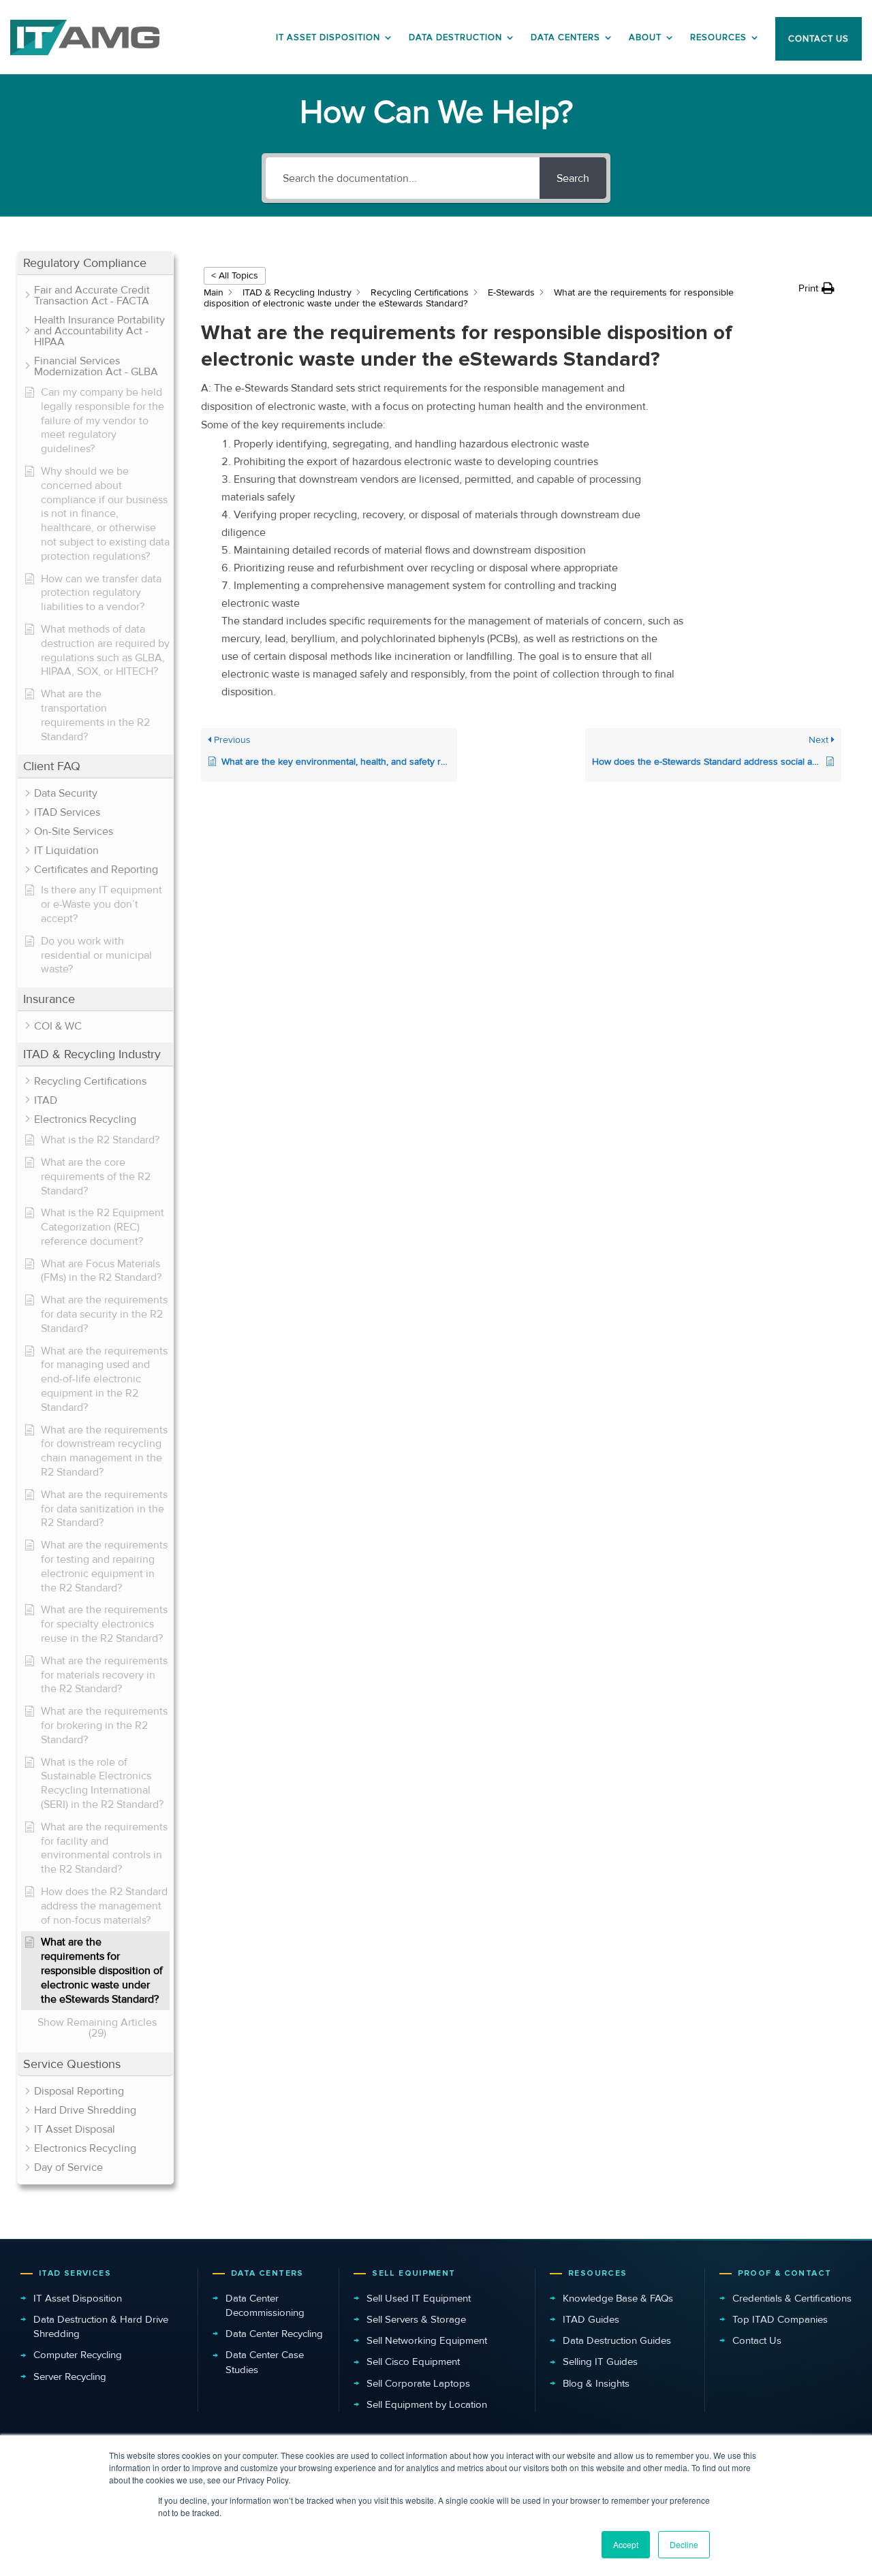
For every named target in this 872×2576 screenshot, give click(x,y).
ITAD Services (75, 2273)
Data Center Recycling (274, 2334)
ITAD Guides (591, 2319)
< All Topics (235, 275)
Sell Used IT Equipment (419, 2298)
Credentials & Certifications (792, 2298)
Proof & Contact (785, 2273)
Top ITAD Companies (780, 2319)
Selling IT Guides (600, 2362)
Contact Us (757, 2340)
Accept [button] (626, 2544)
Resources (718, 37)
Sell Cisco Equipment (413, 2362)
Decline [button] (684, 2544)
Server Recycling (70, 2376)
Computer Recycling (78, 2355)
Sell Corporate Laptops (418, 2383)
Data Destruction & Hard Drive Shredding (101, 2326)
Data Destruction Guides (617, 2340)
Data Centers (565, 37)
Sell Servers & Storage (416, 2319)
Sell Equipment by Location (427, 2404)
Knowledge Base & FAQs (618, 2298)
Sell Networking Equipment (427, 2340)
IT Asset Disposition (78, 2298)
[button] (95, 263)
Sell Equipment (414, 2273)
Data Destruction (455, 37)
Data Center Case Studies (265, 2362)
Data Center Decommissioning (265, 2305)
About (645, 37)
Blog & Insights (596, 2383)
